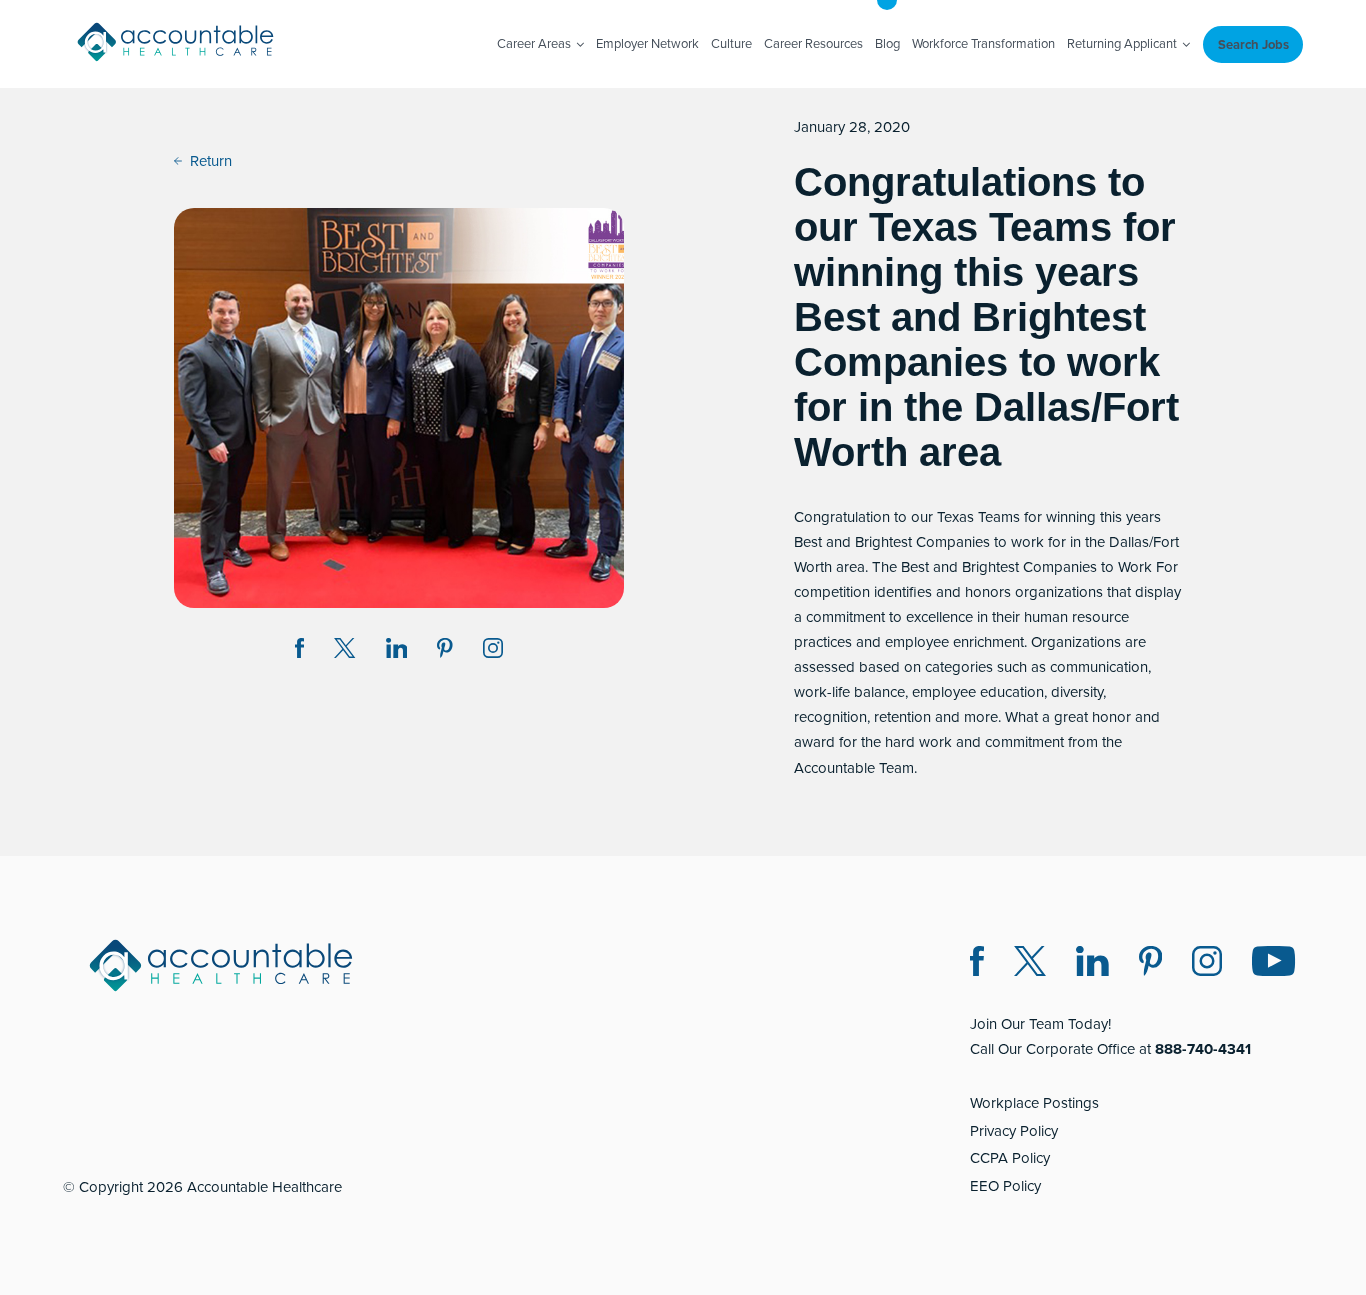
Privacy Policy (1014, 1131)
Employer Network (647, 43)
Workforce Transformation (983, 43)
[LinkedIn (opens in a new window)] (1092, 964)
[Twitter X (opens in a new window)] (1030, 964)
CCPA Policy (1010, 1158)
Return (211, 161)
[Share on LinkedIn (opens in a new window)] (397, 651)
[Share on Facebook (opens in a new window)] (300, 651)
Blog (887, 43)
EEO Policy (1005, 1186)
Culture (731, 43)
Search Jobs (1253, 44)
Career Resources (813, 43)
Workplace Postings (1034, 1103)
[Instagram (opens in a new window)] (493, 651)
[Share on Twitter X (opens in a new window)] (344, 651)
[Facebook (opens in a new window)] (977, 964)
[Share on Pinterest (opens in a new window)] (445, 651)
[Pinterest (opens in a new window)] (1150, 964)
